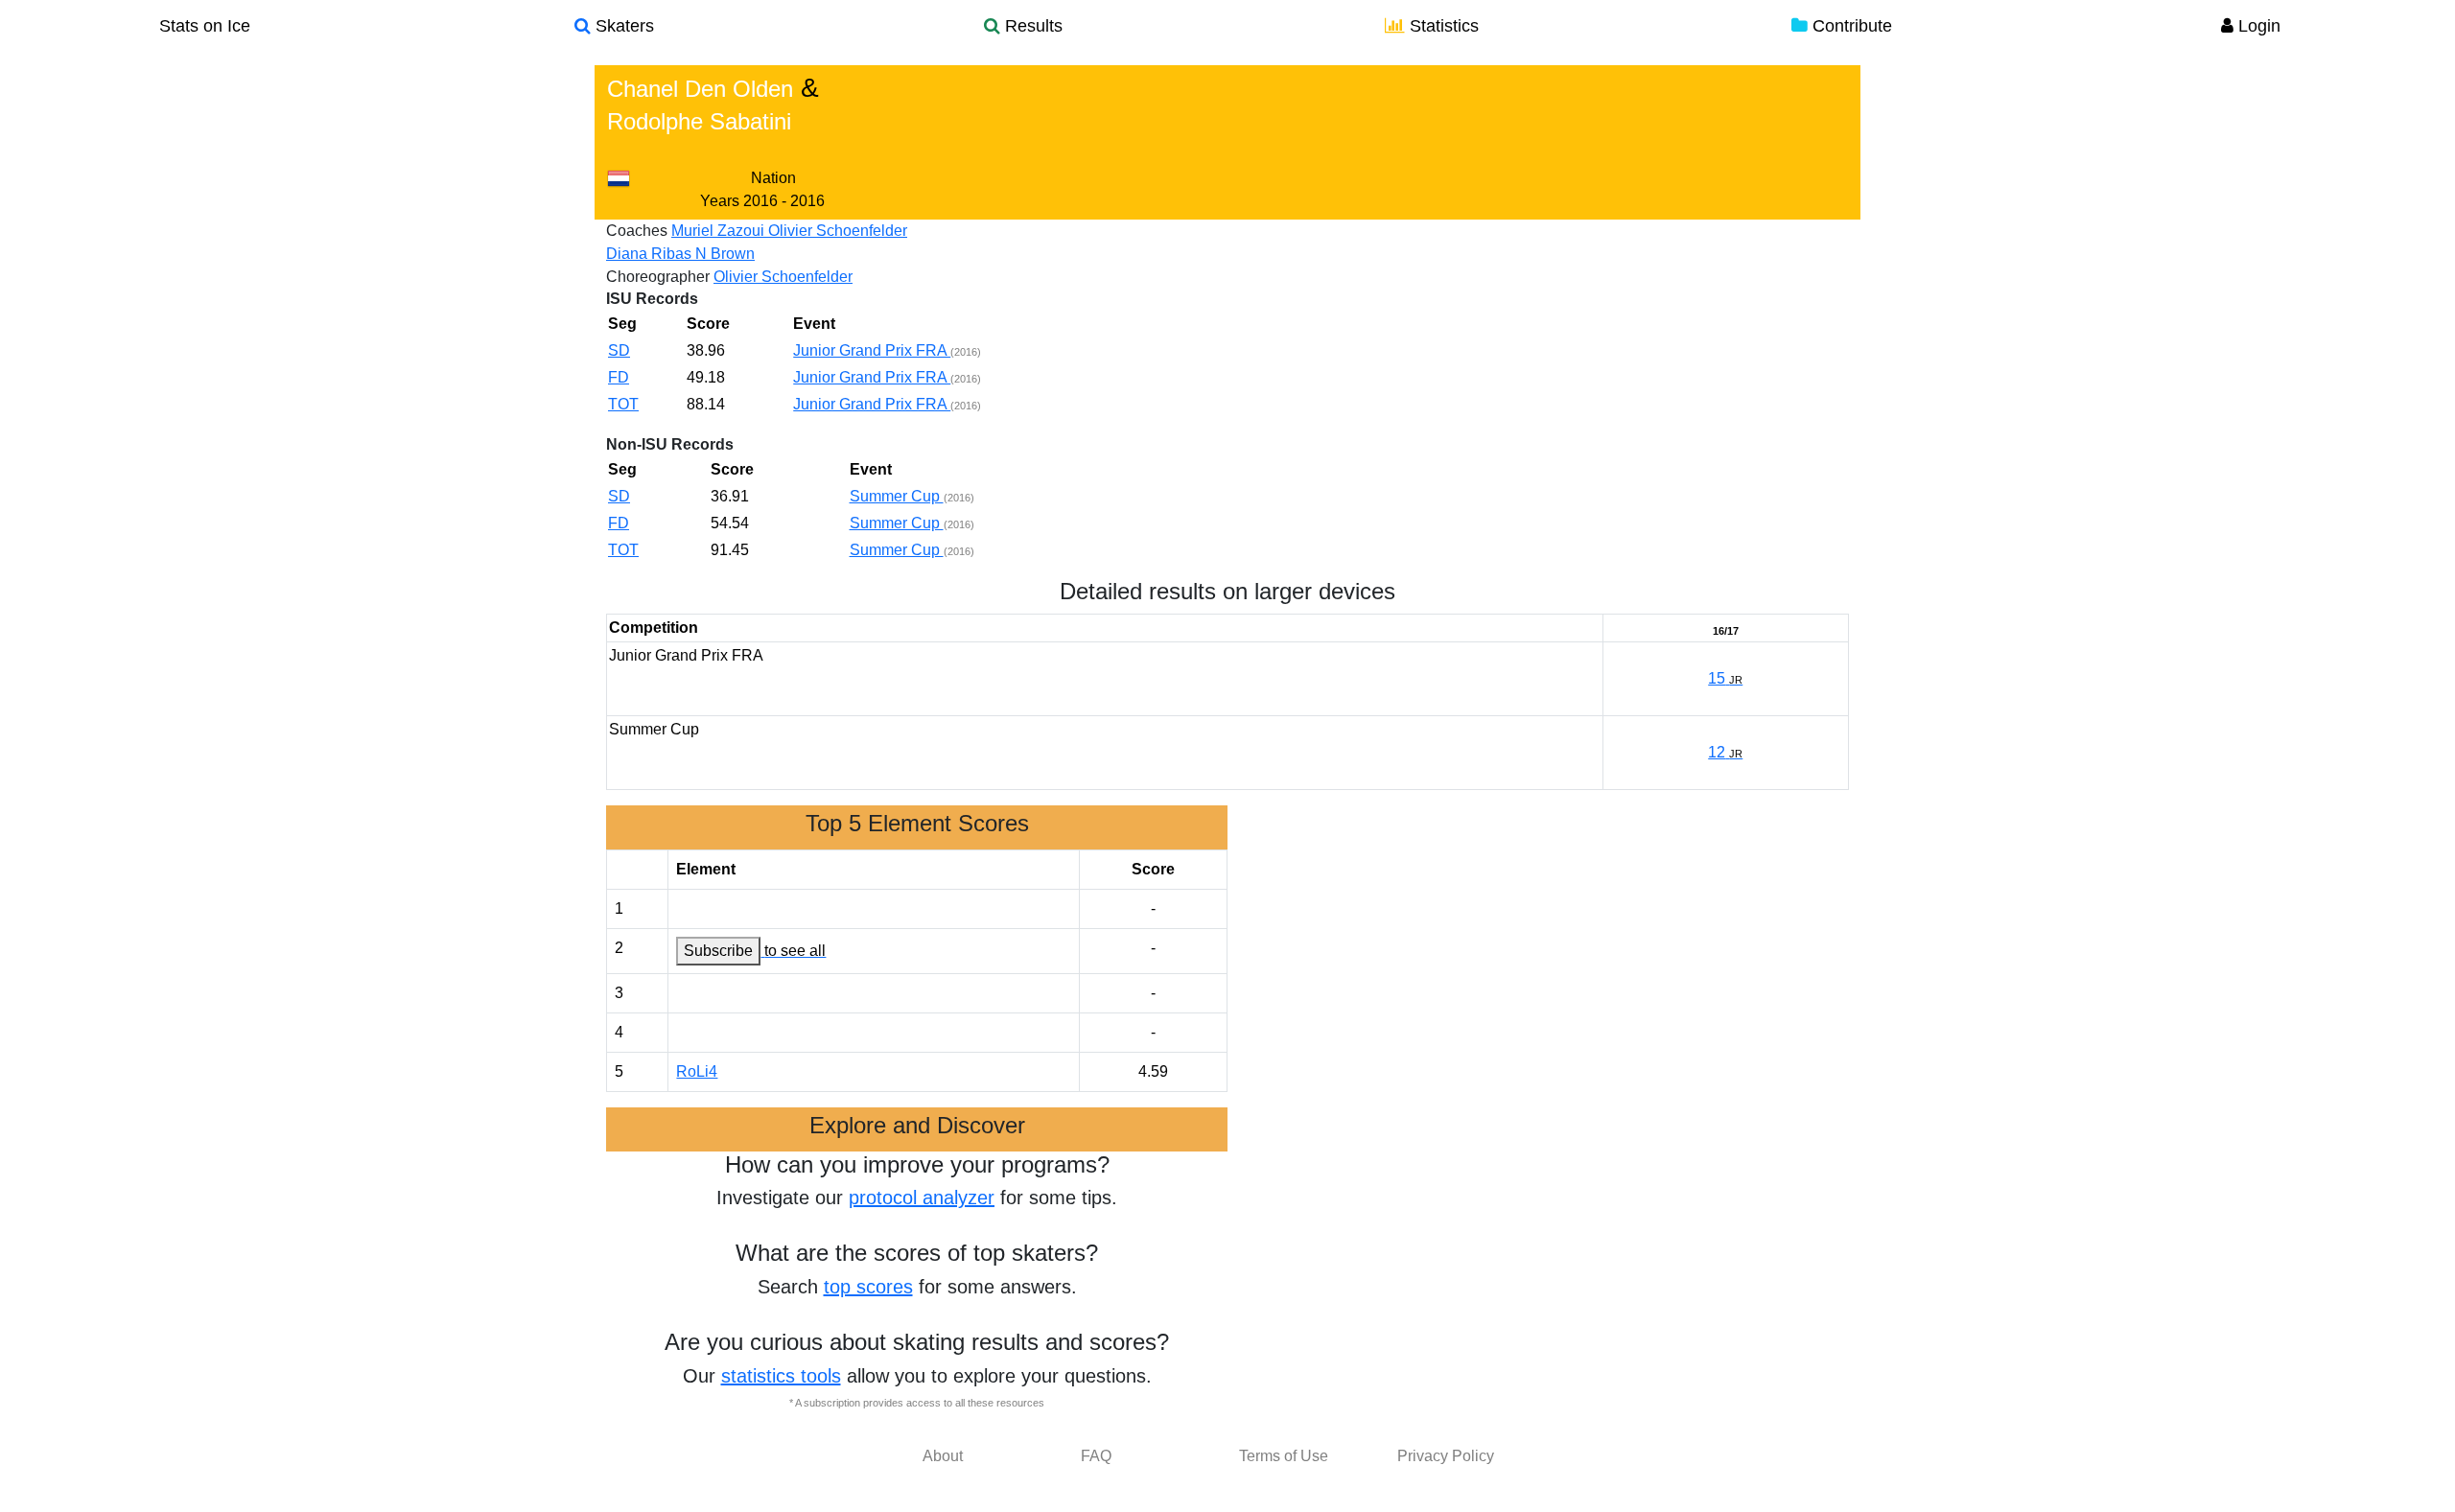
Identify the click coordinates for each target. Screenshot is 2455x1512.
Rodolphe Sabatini (699, 121)
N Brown (725, 254)
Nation (773, 178)
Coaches (637, 231)
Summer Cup (897, 496)
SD (619, 350)
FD (619, 377)
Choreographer (658, 277)
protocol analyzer (922, 1198)
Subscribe (718, 951)
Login (2257, 26)
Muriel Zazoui (720, 231)
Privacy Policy (1446, 1456)
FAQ (1096, 1456)
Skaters (622, 26)
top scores (868, 1287)
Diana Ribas (651, 254)
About (943, 1456)
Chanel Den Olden (700, 89)
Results (1031, 26)
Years (720, 201)
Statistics (1442, 26)
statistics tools (781, 1376)
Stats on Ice (205, 26)
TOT (623, 404)
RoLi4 (697, 1071)
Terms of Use (1284, 1456)
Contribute (1850, 26)
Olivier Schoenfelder (838, 231)
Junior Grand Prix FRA (872, 350)
